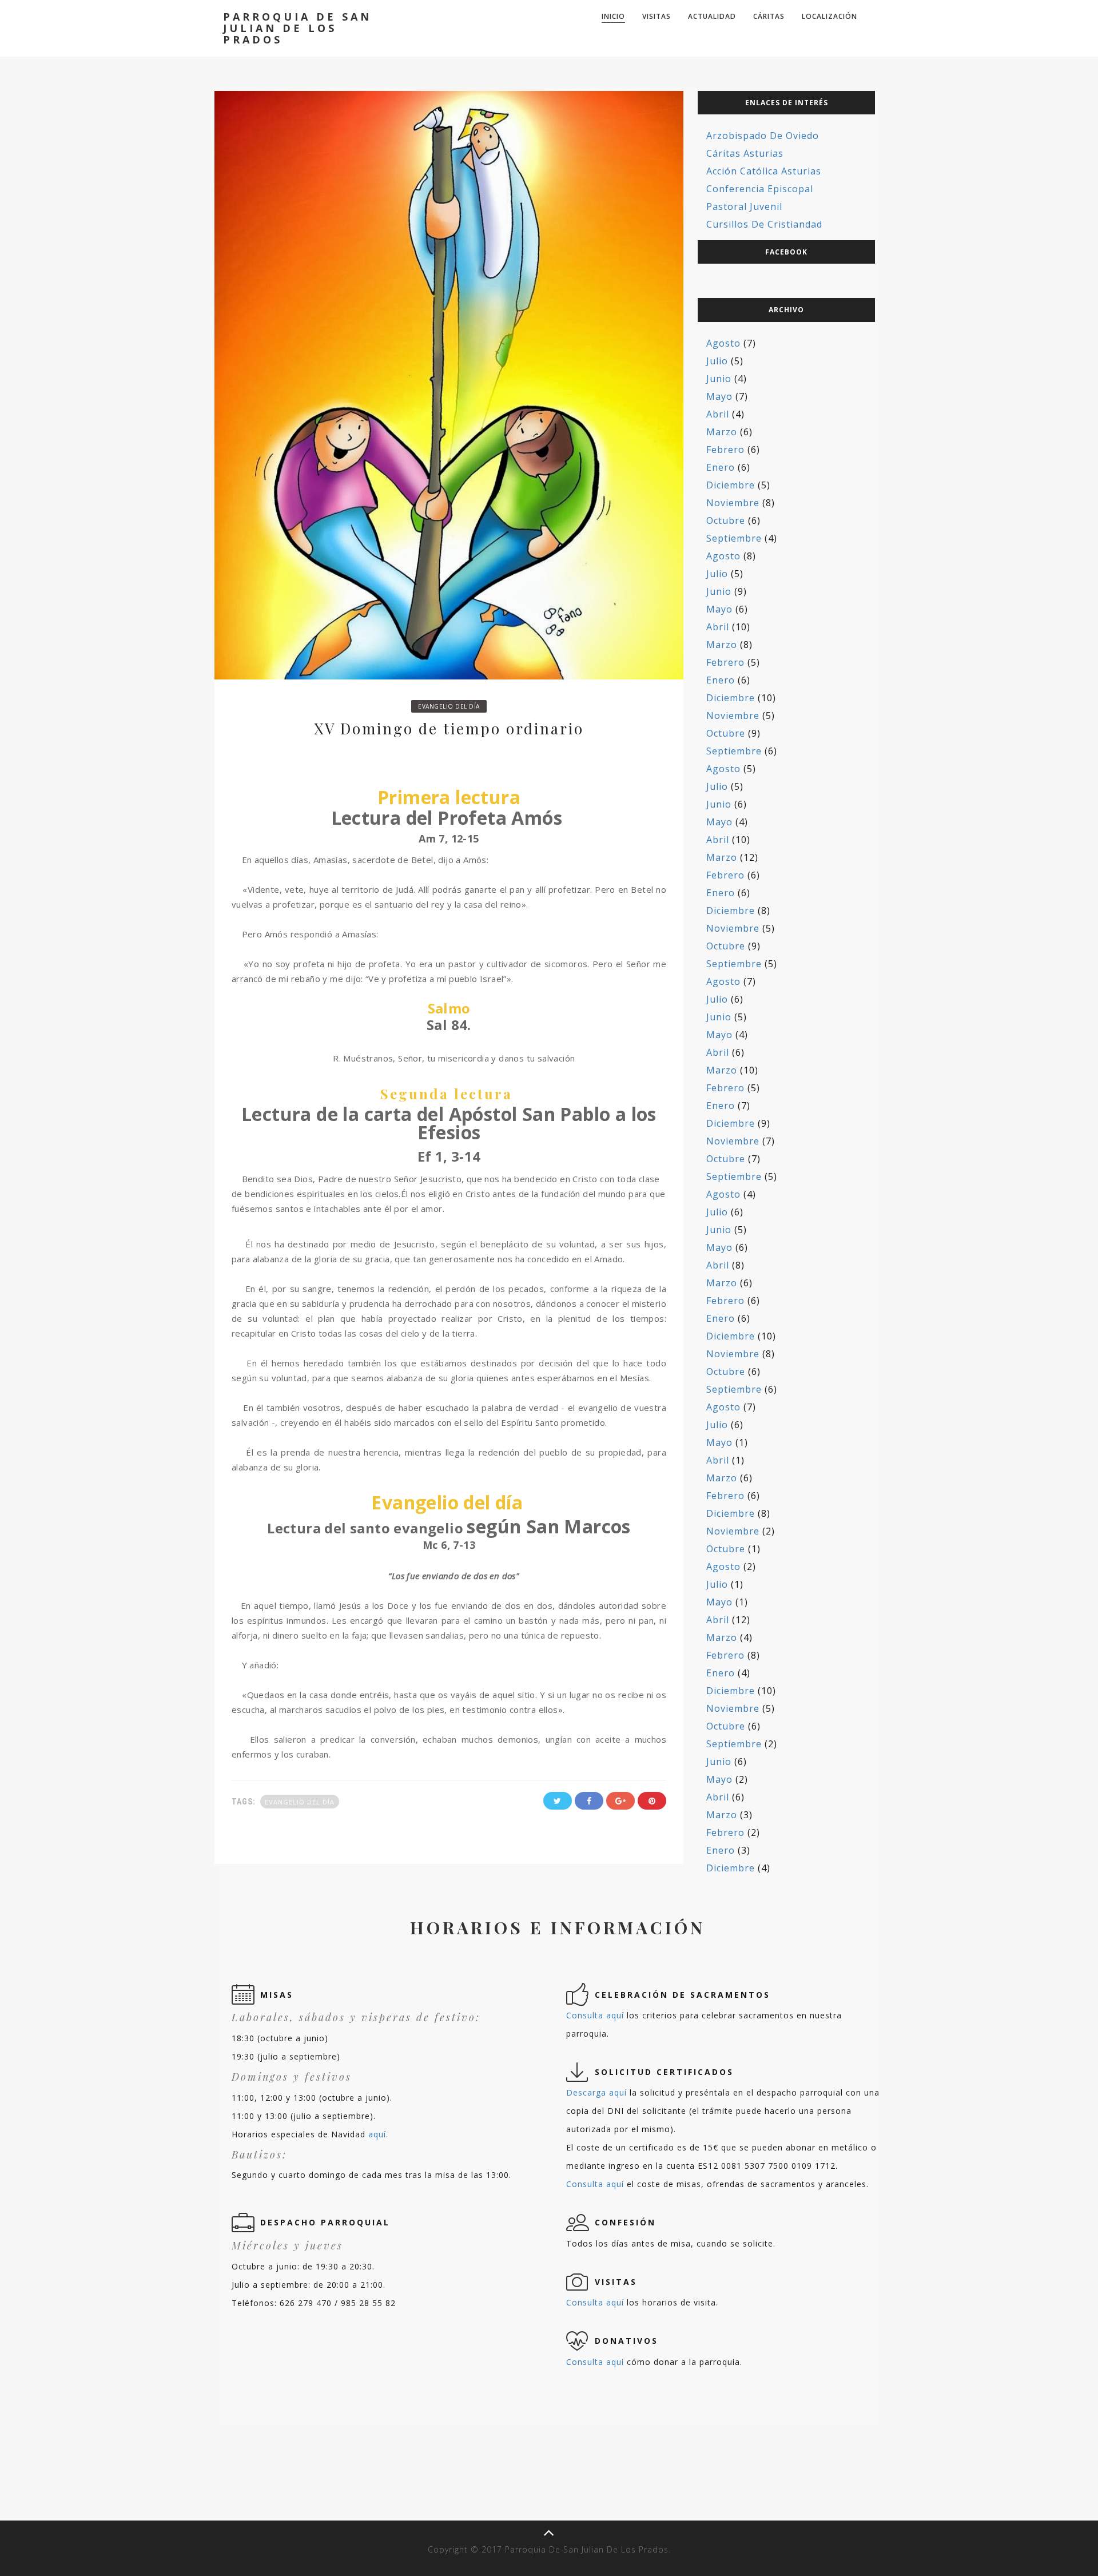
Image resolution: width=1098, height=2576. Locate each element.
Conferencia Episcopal (760, 189)
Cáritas (769, 16)
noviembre (733, 503)
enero (721, 467)
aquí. (378, 2134)
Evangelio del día (449, 706)
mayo (719, 396)
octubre (726, 520)
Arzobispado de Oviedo (763, 136)
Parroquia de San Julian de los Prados (297, 28)
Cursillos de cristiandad (764, 224)
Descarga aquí (596, 2092)
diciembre (731, 485)
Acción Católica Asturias (764, 171)
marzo (722, 432)
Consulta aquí (595, 2015)
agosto (723, 343)
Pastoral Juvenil (744, 206)
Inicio (613, 16)
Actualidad (712, 16)
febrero (725, 450)
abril (718, 414)
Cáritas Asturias (745, 153)
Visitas (657, 16)
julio (717, 361)
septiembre (734, 538)
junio (719, 379)
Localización (830, 16)
